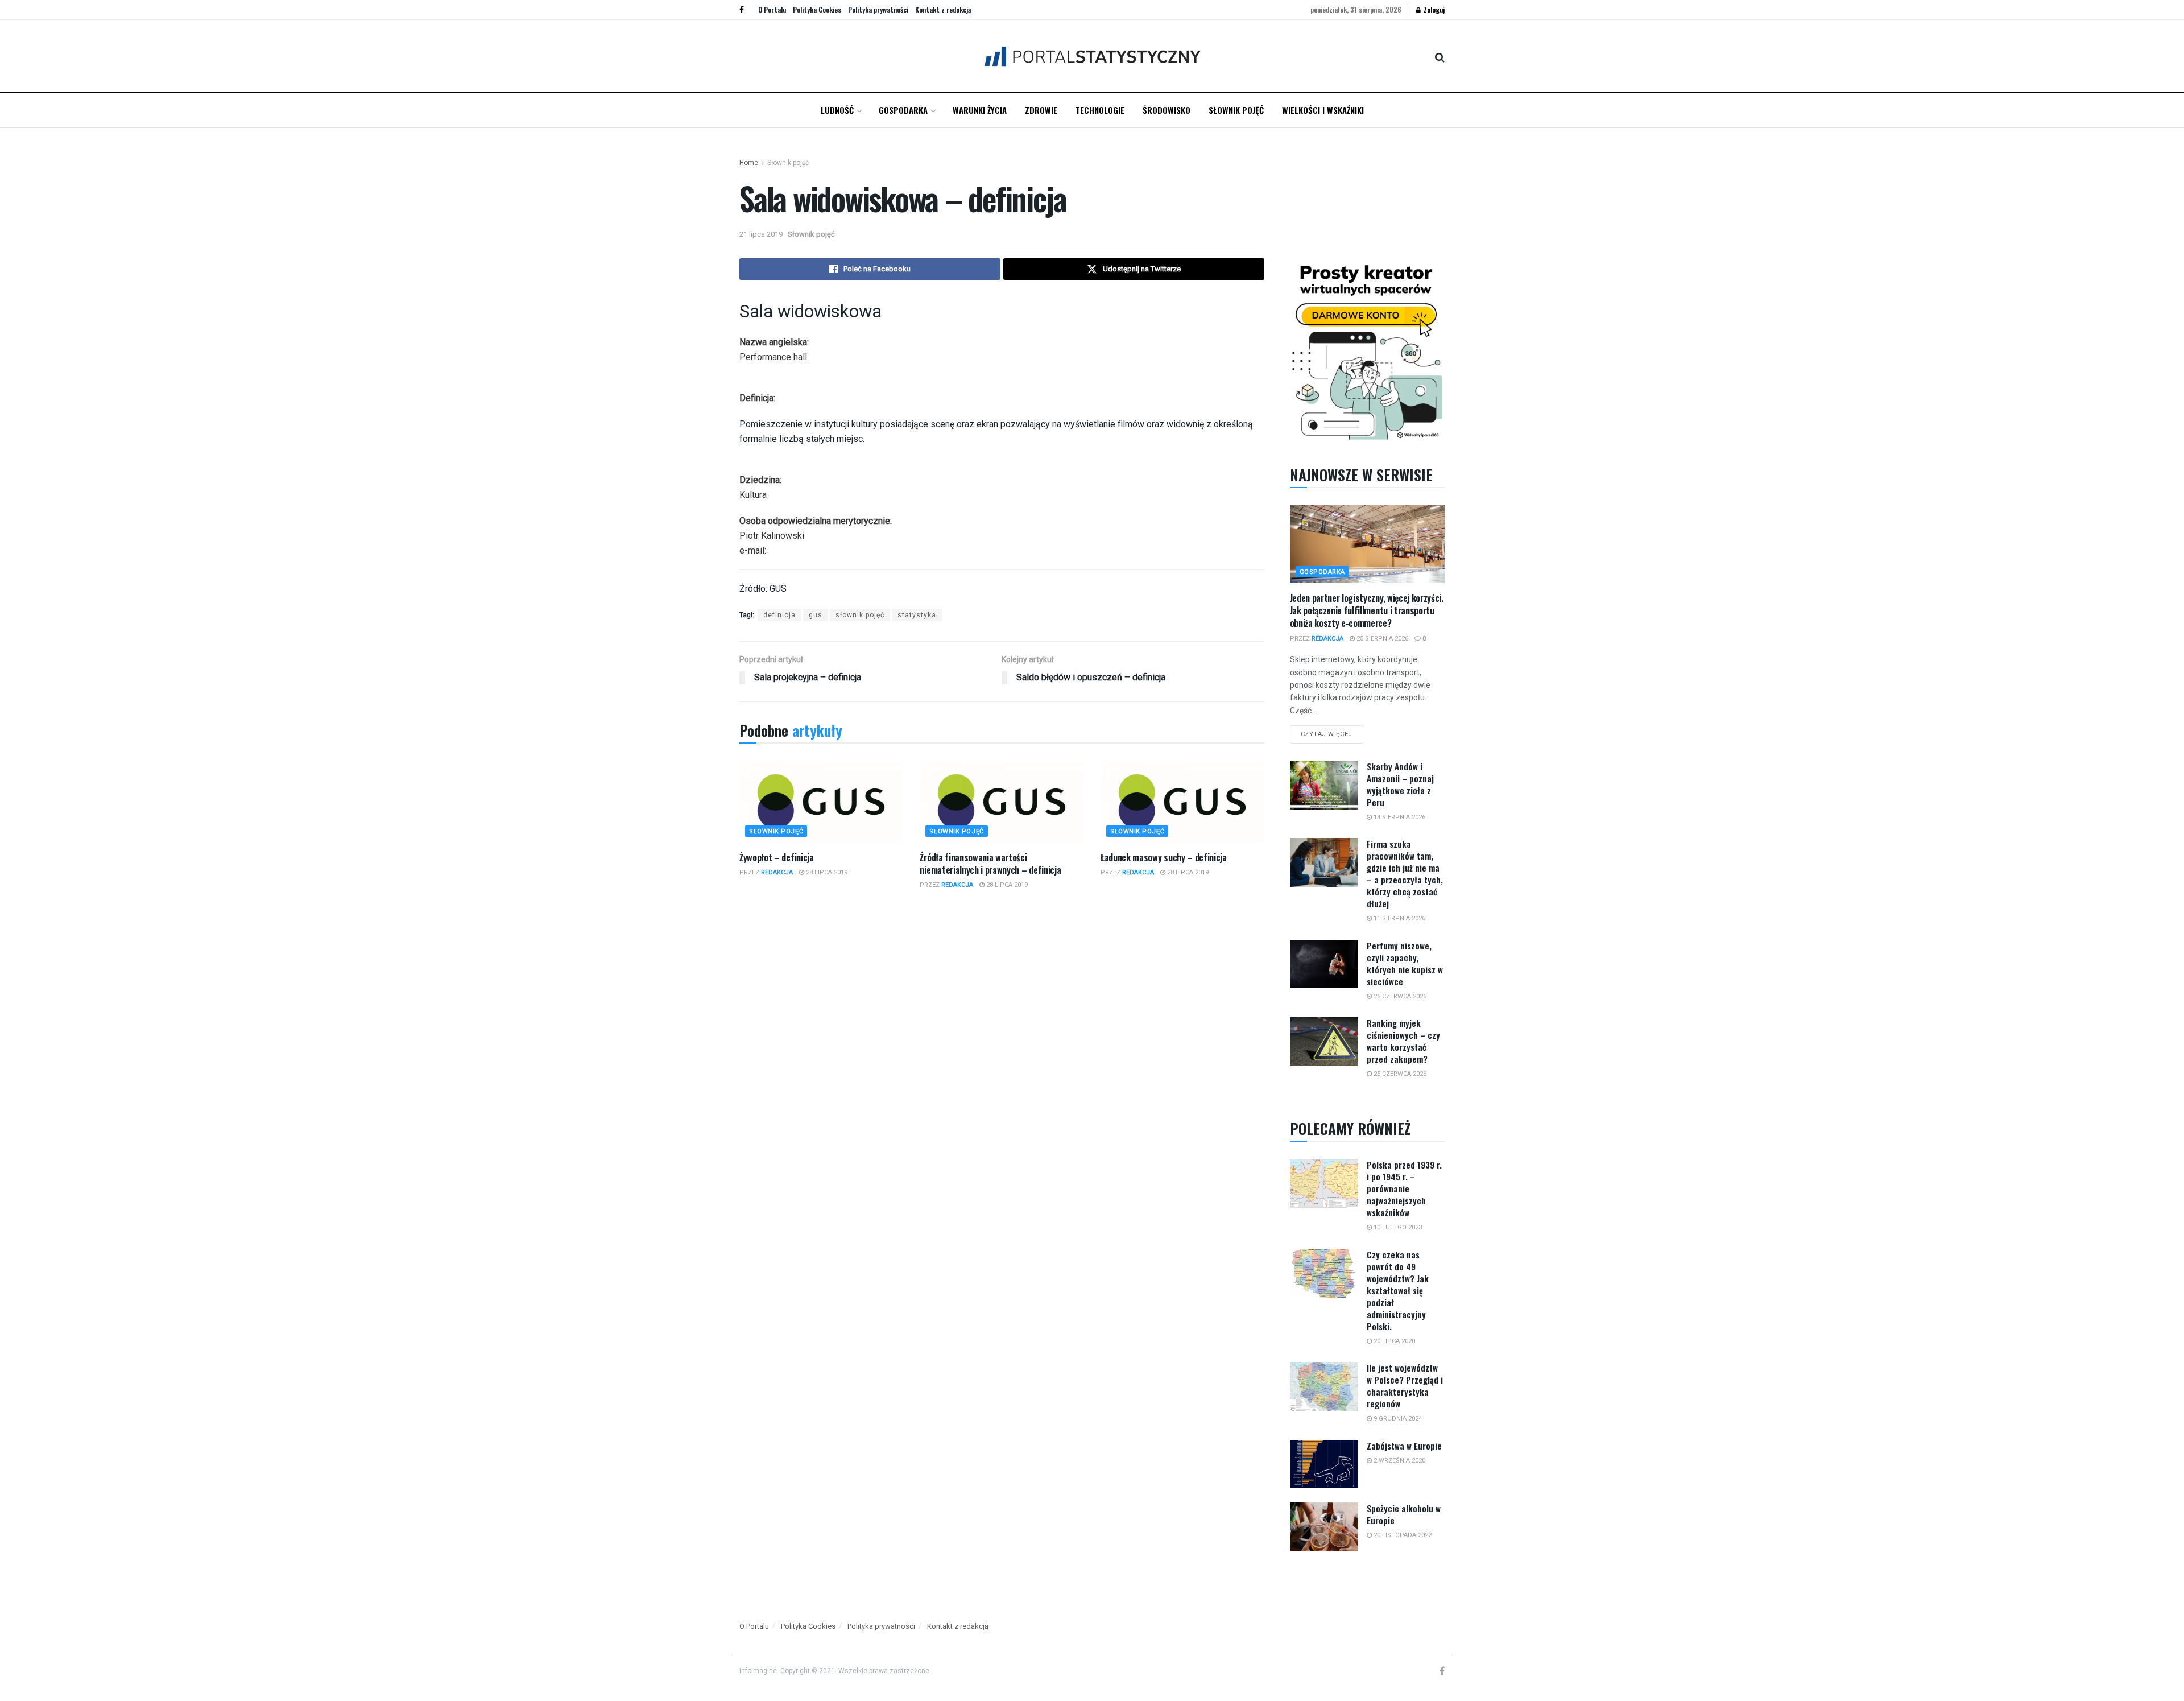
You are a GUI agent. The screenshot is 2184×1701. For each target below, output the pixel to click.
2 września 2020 (1399, 1461)
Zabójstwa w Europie (1404, 1446)
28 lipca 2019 (826, 872)
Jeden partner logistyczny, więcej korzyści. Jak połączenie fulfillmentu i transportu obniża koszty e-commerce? (1367, 611)
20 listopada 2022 (1402, 1535)
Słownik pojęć (1236, 110)
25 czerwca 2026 (1399, 996)
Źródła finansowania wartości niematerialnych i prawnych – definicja (990, 864)
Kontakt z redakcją (943, 9)
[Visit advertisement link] (1368, 350)
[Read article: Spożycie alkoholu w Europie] (1324, 1527)
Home (749, 163)
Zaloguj (1433, 9)
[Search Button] (1440, 56)
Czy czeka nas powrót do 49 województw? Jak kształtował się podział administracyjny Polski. (1398, 1290)
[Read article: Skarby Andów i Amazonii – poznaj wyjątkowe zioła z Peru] (1324, 785)
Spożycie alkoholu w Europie (1404, 1514)
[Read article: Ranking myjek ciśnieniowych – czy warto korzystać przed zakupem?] (1324, 1042)
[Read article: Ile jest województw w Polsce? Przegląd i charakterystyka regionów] (1324, 1386)
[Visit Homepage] (1092, 56)
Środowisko (1167, 110)
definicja (779, 615)
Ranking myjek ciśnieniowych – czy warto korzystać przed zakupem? (1403, 1041)
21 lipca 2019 (761, 234)
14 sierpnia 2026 (1399, 817)
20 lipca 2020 (1393, 1341)
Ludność (837, 110)
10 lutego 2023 (1397, 1227)
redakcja (777, 872)
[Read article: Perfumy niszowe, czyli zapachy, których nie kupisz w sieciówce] (1324, 964)
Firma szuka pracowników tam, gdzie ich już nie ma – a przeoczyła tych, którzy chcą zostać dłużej (1405, 874)
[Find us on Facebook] (742, 10)
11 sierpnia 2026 (1399, 918)
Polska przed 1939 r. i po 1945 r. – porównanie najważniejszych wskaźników (1404, 1188)
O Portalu (772, 9)
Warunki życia (980, 110)
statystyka (917, 615)
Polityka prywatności (878, 9)
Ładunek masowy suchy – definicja (1164, 857)
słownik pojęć (860, 615)
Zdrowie (1041, 110)
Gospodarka (903, 110)
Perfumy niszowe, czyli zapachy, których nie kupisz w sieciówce (1405, 963)
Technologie (1100, 110)
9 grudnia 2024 (1397, 1419)
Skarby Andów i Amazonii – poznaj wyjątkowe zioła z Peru (1400, 784)
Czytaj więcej (1332, 732)
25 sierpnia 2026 (1381, 639)
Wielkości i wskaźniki (1323, 110)
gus (816, 615)
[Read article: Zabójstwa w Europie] (1324, 1464)
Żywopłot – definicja (777, 857)
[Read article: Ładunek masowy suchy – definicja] (1182, 802)
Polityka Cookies (817, 9)
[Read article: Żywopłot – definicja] (821, 802)
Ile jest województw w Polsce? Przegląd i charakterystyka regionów (1405, 1386)
